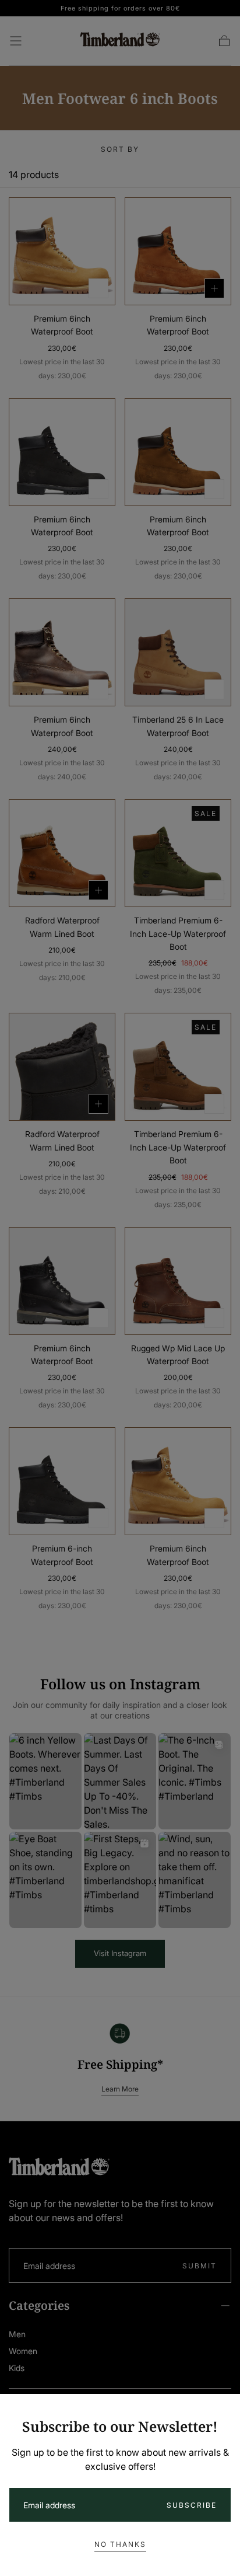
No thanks (120, 2544)
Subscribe (192, 2505)
